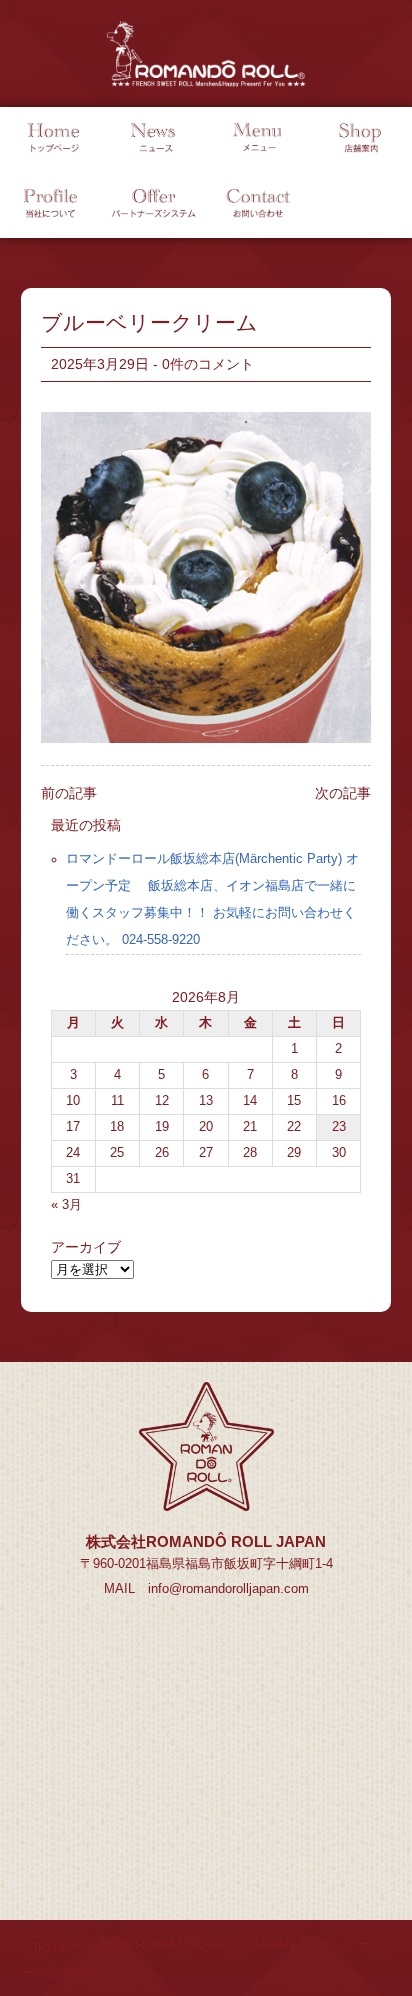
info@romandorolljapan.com (228, 1589)
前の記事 (69, 793)
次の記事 (343, 793)
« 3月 (66, 1205)
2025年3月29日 (100, 364)
